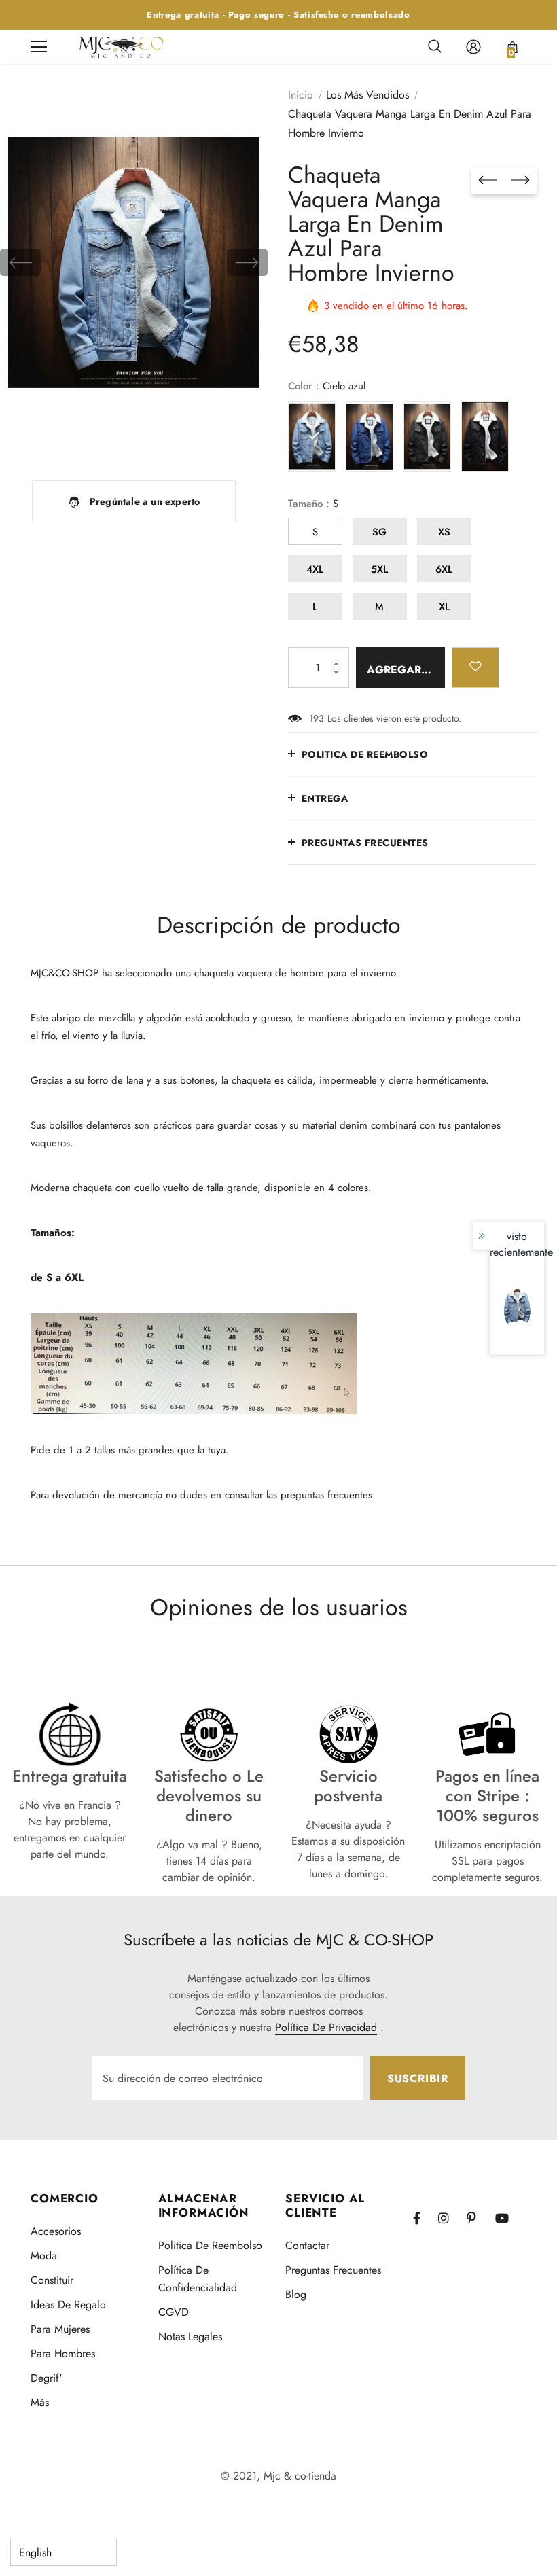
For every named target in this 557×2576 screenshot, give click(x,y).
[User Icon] (473, 47)
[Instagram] (450, 2218)
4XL (315, 569)
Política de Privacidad (326, 2027)
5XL (379, 569)
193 (317, 718)
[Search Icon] (435, 47)
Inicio (301, 95)
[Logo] (122, 47)
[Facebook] (425, 2218)
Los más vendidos (367, 95)
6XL (444, 569)
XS (444, 532)
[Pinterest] (479, 2218)
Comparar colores (213, 441)
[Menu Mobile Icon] (39, 47)
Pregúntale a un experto (145, 501)
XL (444, 607)
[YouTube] (507, 2218)
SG (379, 532)
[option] (134, 262)
